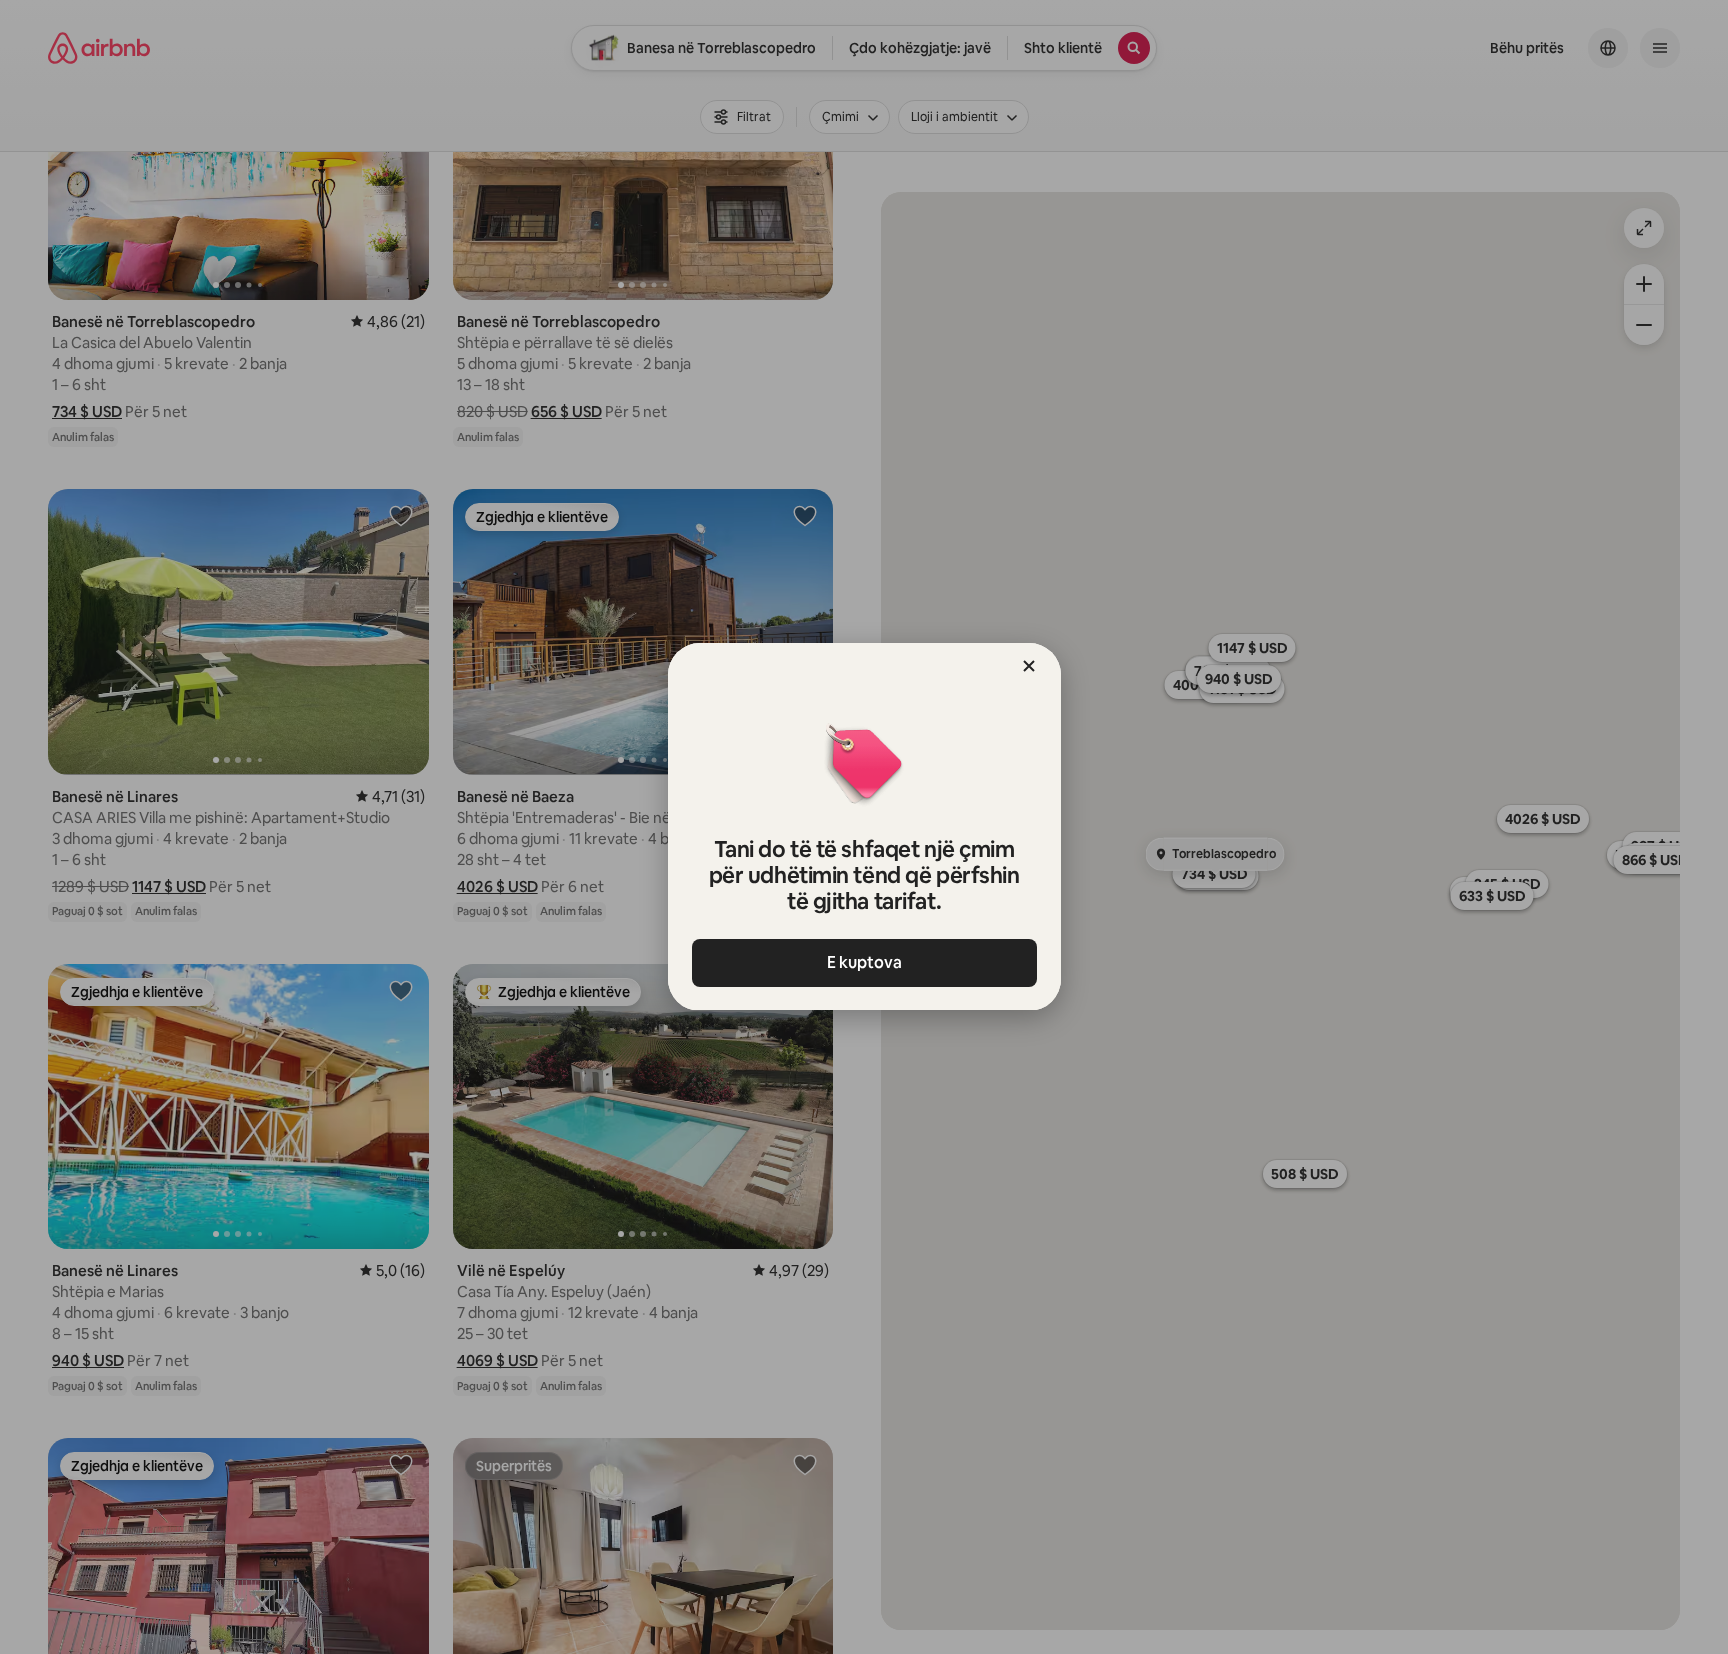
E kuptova (864, 962)
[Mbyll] (1029, 666)
